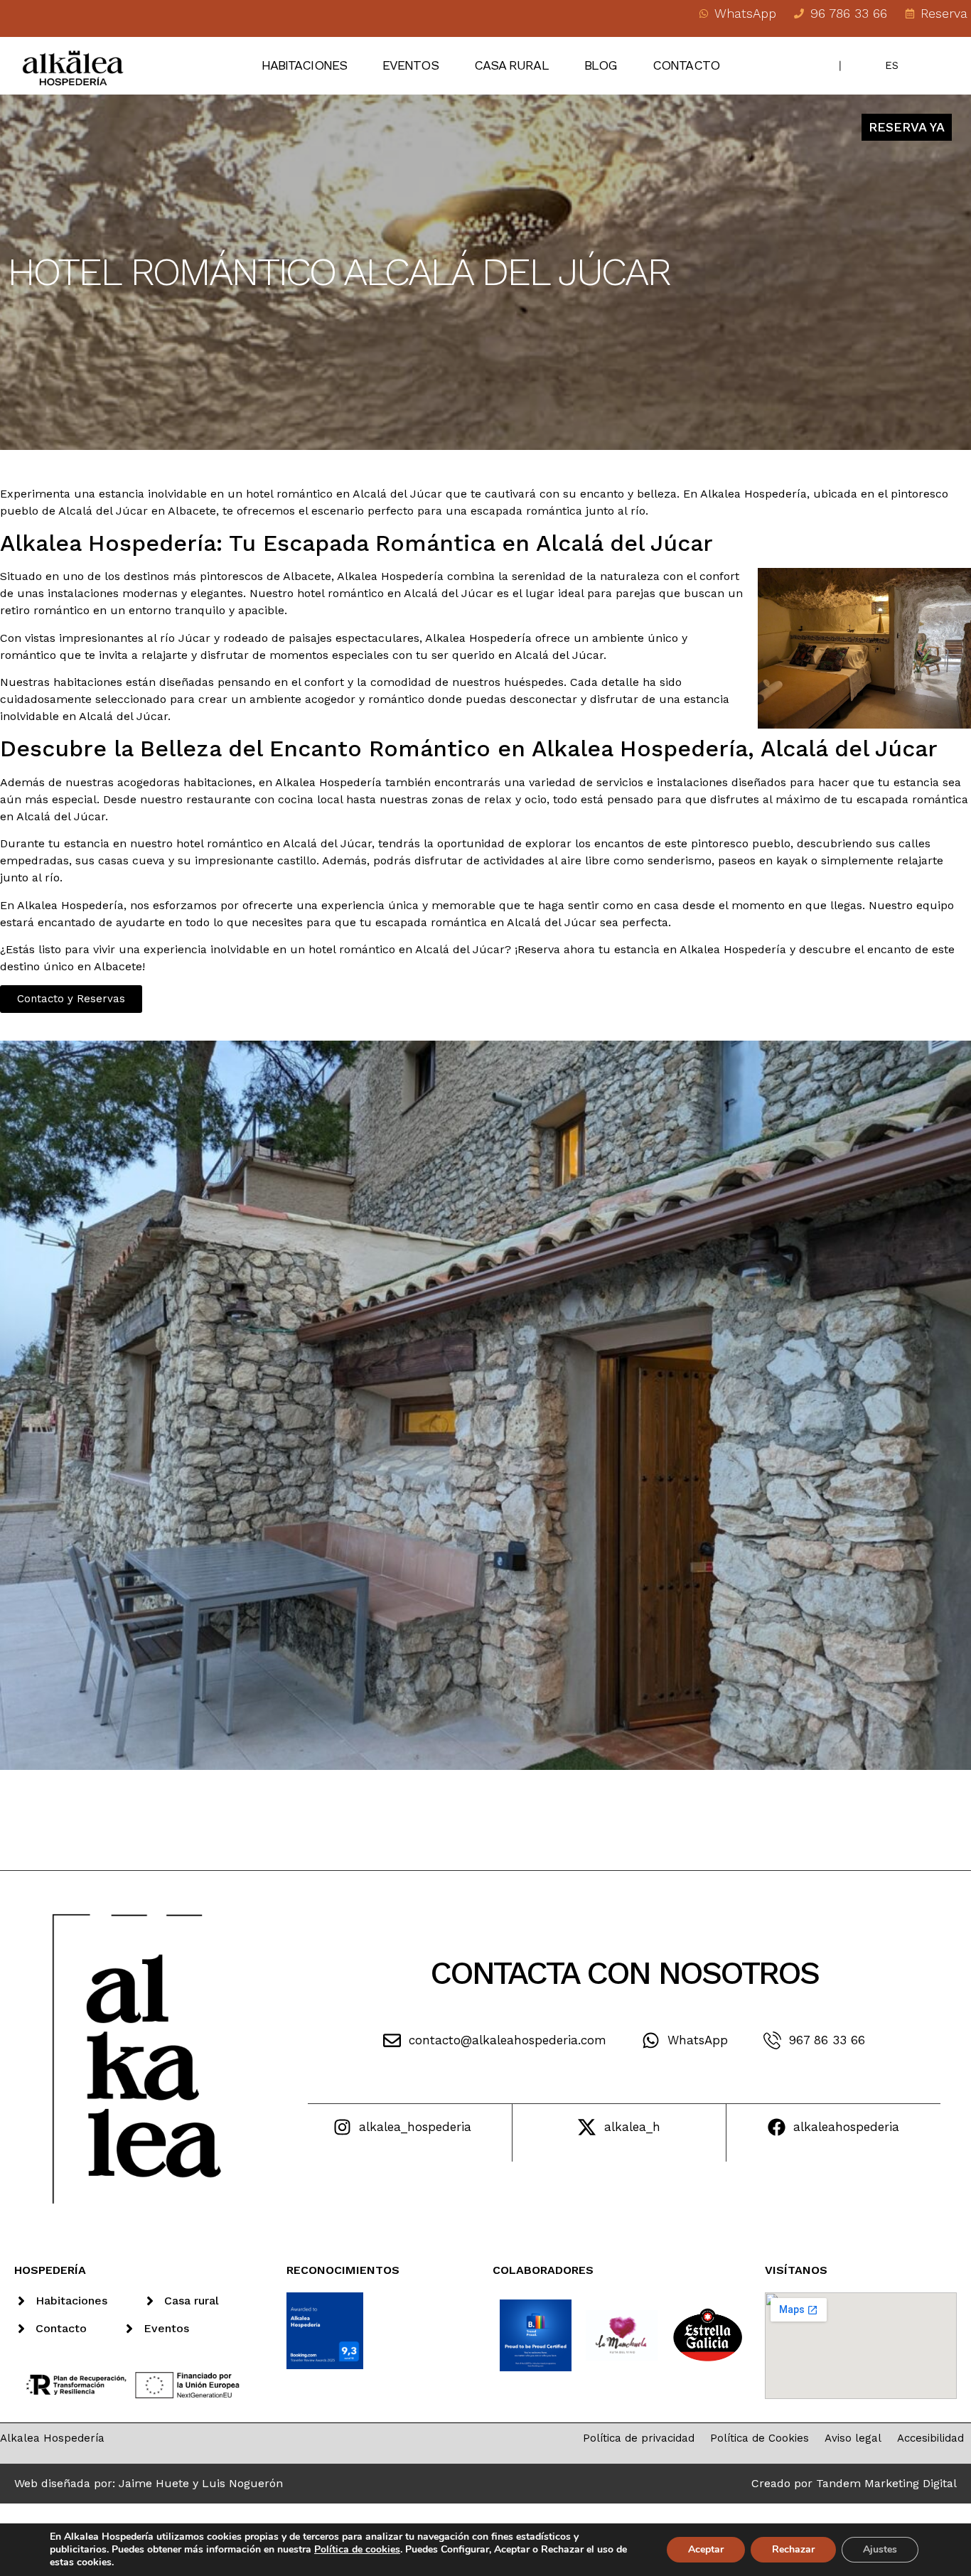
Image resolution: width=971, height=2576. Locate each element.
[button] (71, 999)
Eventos (411, 65)
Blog (601, 65)
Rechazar (793, 2549)
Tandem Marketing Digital (886, 2483)
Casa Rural (511, 65)
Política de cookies (357, 2549)
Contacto (686, 65)
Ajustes (880, 2549)
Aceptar (706, 2549)
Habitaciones (304, 65)
